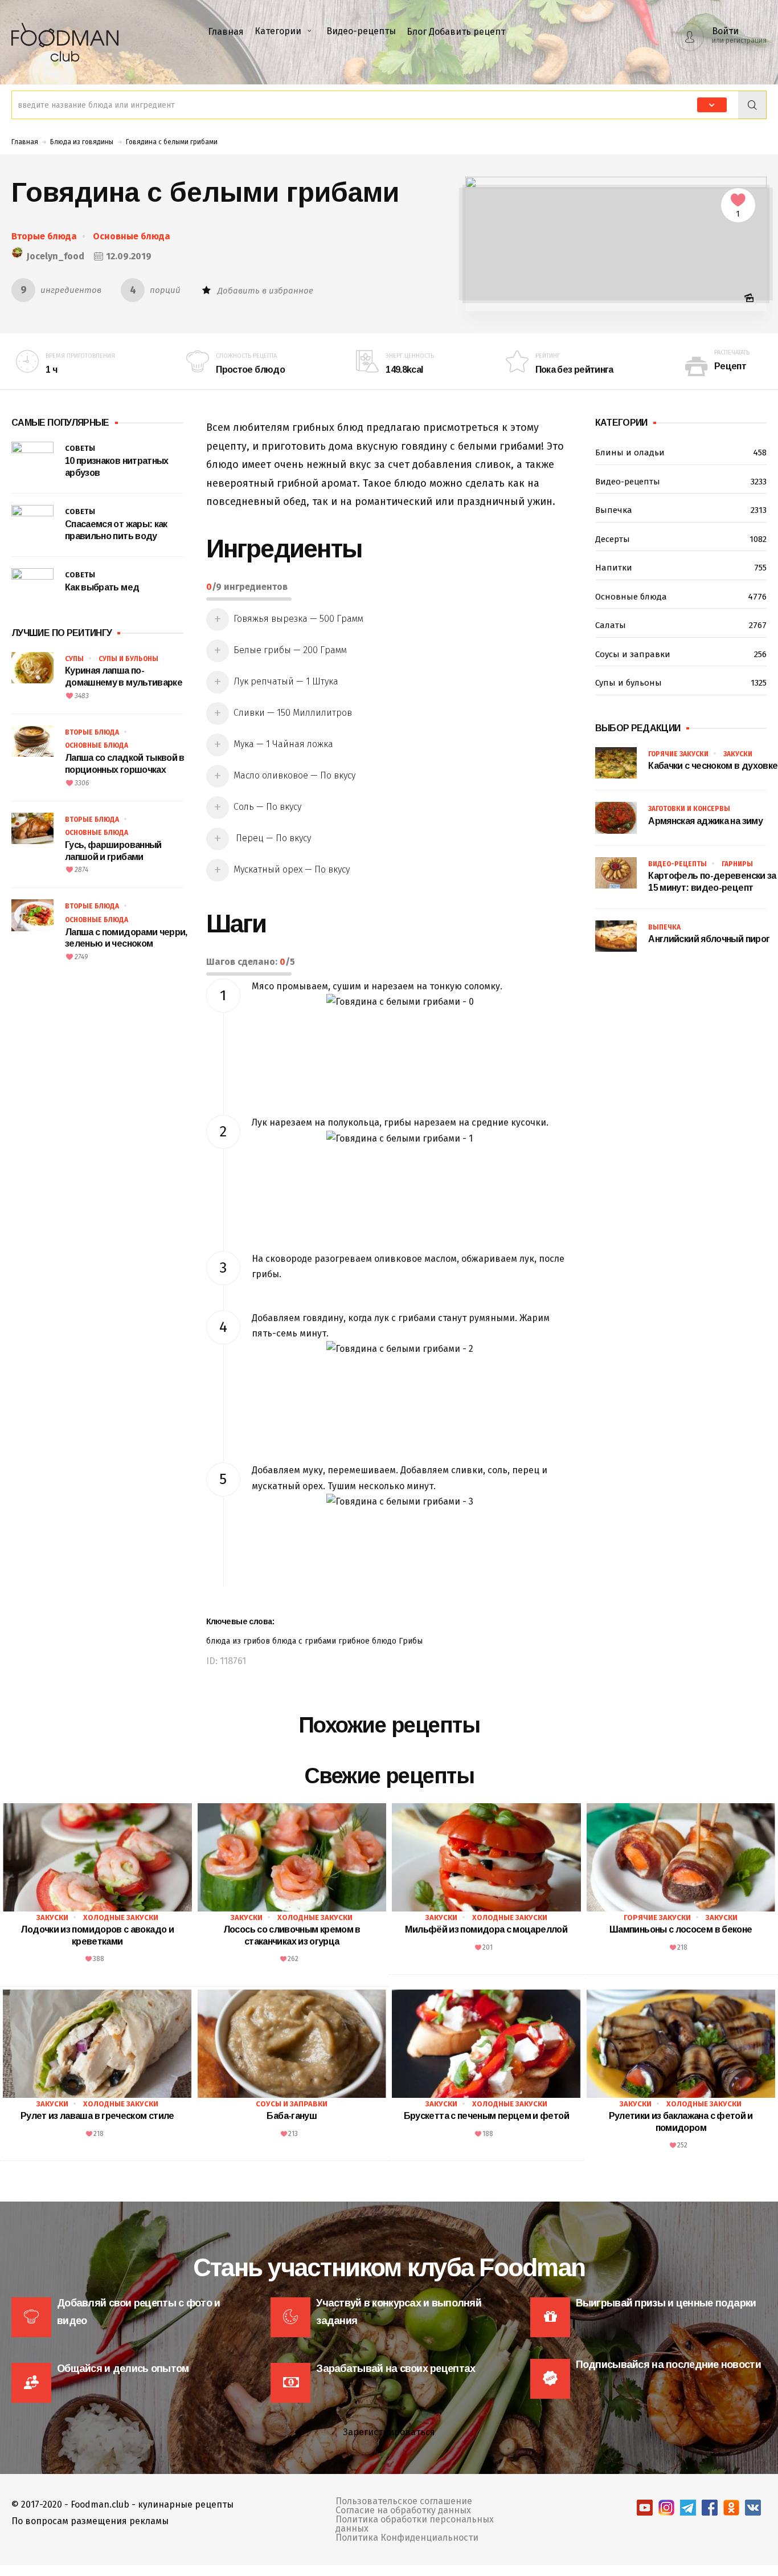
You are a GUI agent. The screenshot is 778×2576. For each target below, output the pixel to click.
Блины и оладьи (681, 453)
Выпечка (681, 510)
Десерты (681, 539)
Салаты (681, 625)
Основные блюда (132, 236)
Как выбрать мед (102, 587)
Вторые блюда (44, 236)
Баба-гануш (292, 2116)
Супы (74, 659)
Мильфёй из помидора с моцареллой (486, 1929)
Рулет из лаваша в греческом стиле (97, 2116)
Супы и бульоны (128, 659)
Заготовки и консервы (689, 809)
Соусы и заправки (681, 654)
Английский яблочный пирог (709, 939)
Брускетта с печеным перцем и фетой (486, 2116)
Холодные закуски (121, 1917)
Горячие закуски (678, 754)
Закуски (738, 754)
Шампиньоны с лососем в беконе (681, 1929)
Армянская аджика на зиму (705, 821)
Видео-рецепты (361, 31)
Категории (278, 31)
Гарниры (737, 864)
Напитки (681, 568)
